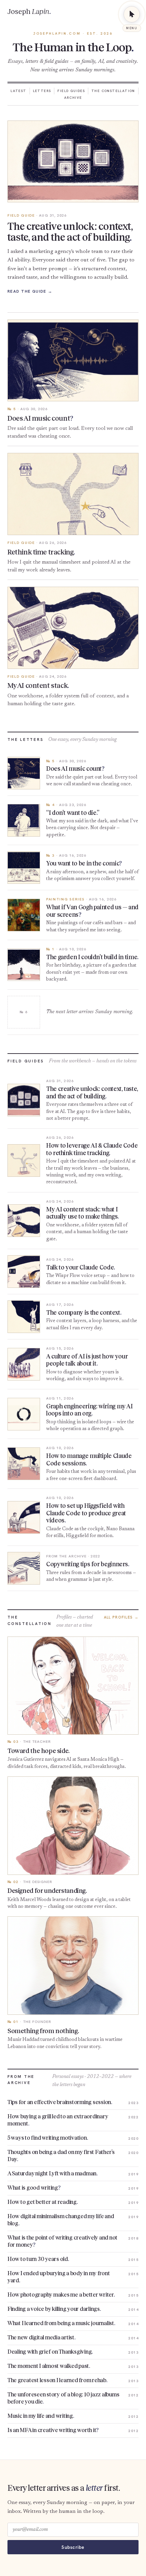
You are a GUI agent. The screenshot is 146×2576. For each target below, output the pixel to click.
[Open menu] (132, 14)
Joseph (29, 12)
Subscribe (73, 2547)
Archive (73, 98)
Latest (18, 91)
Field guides (71, 91)
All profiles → (121, 1617)
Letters (42, 91)
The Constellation (113, 91)
